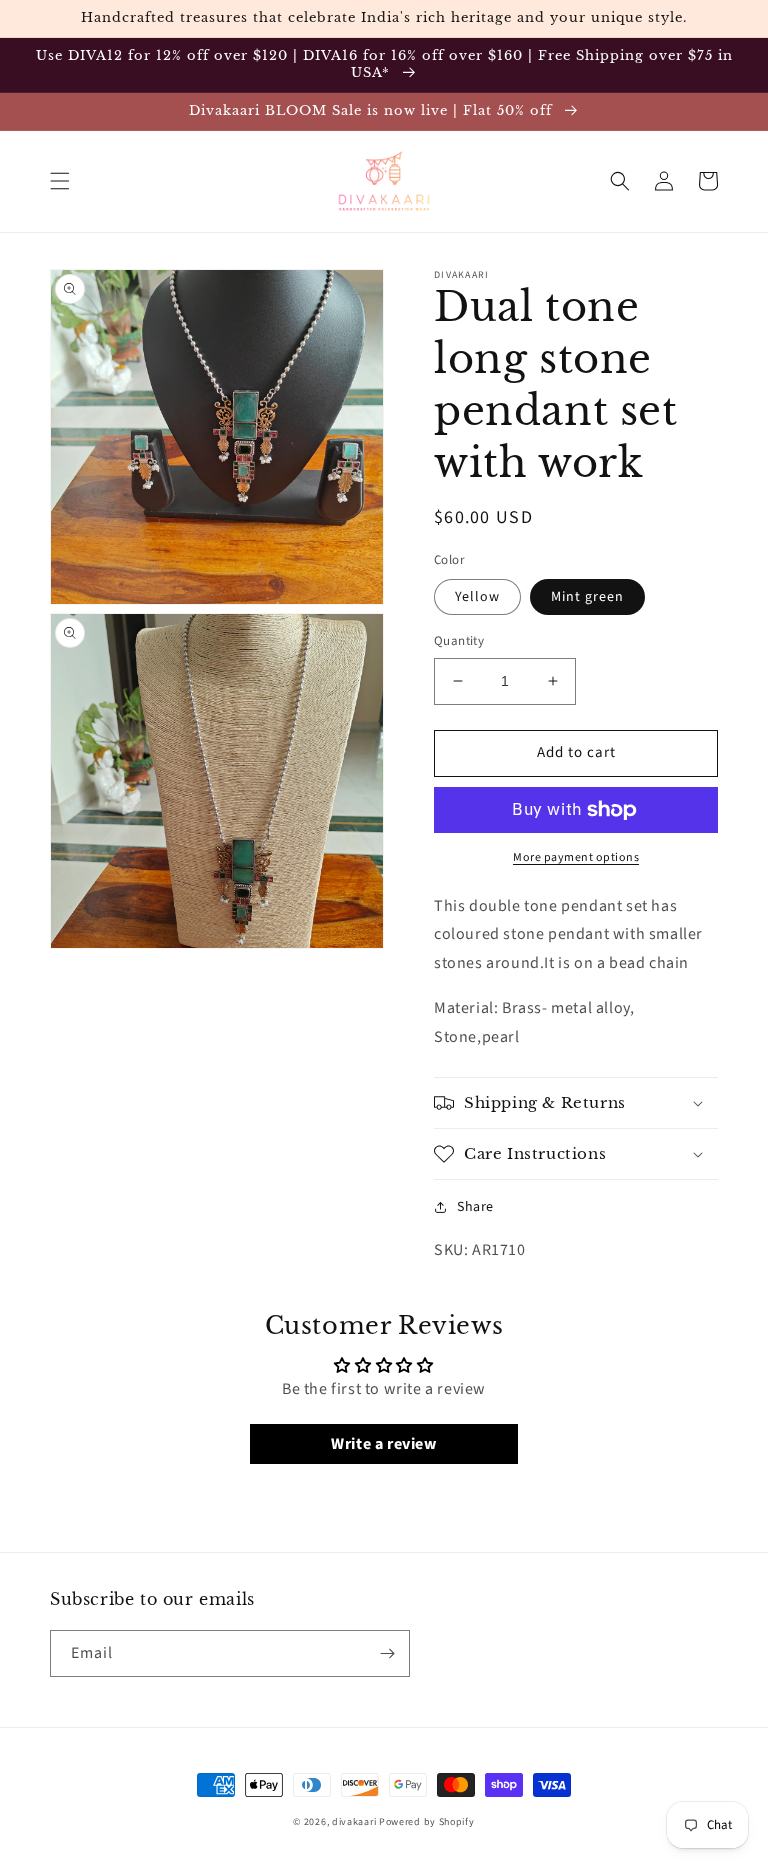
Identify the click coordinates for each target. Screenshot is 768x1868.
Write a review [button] (383, 1444)
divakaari (354, 1822)
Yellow (477, 597)
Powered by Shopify (427, 1822)
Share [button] (475, 1207)
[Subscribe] (387, 1653)
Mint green (587, 597)
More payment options (576, 857)
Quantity (459, 641)
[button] (60, 181)
